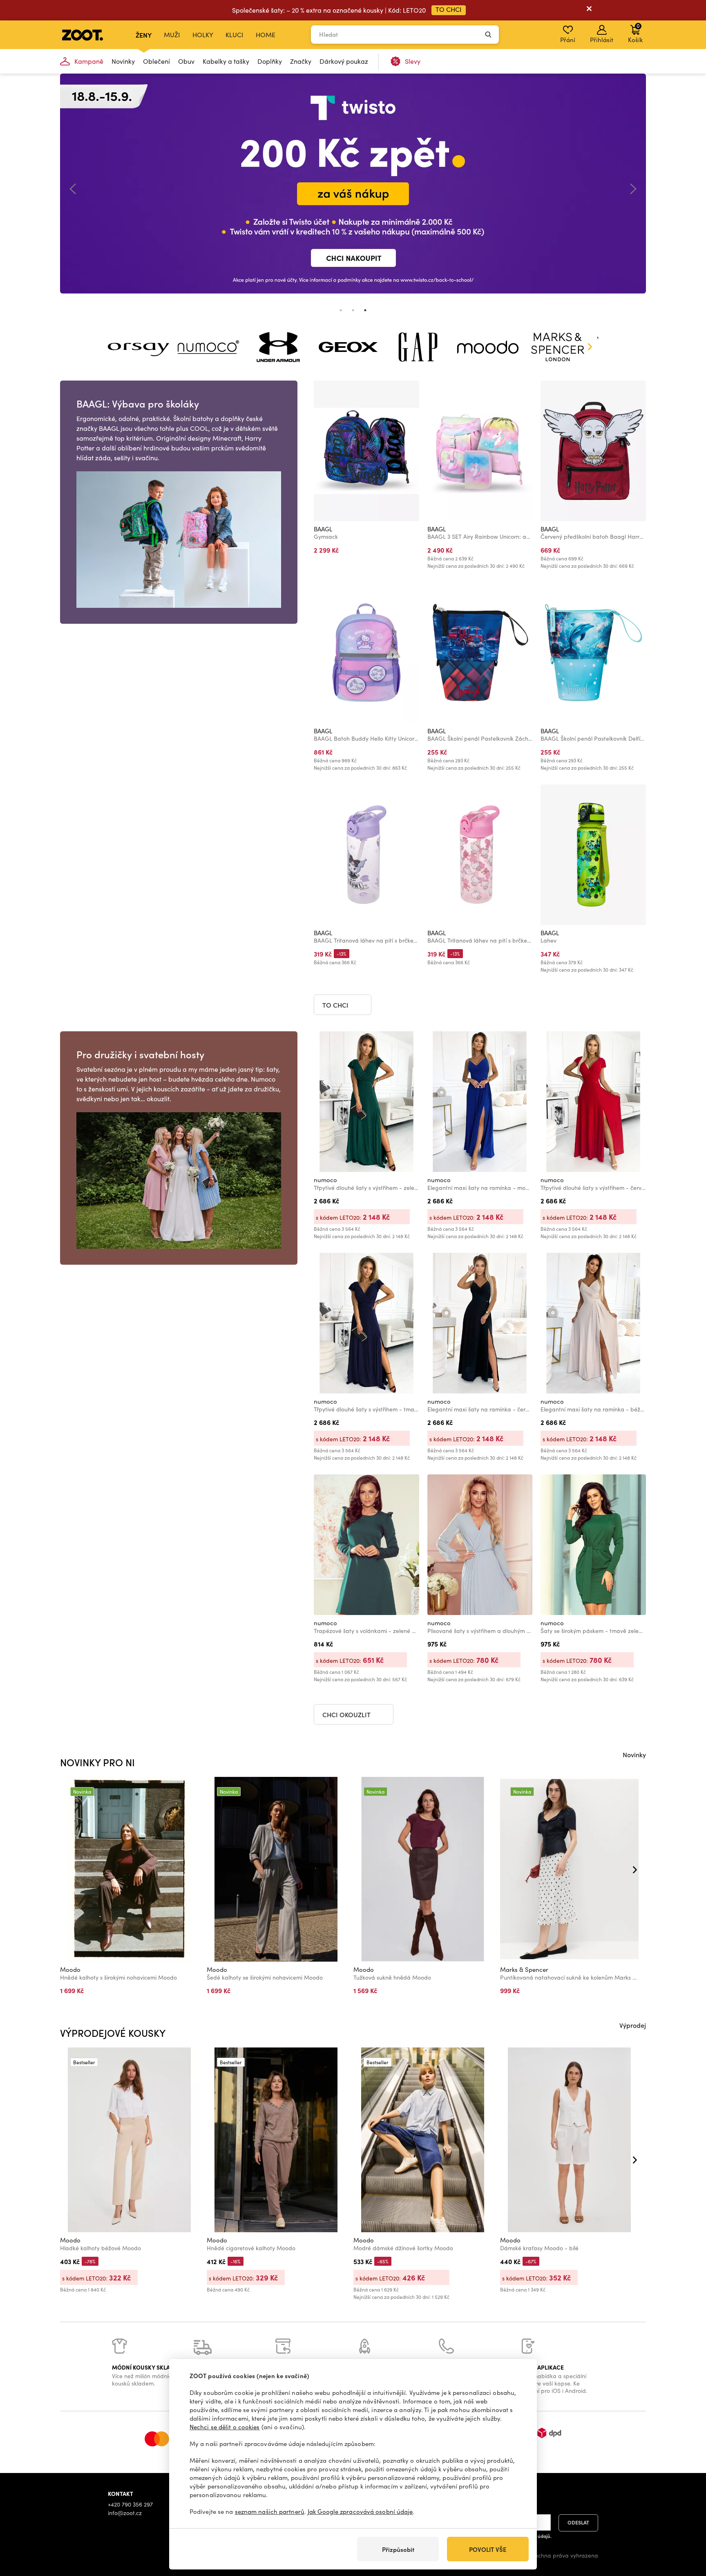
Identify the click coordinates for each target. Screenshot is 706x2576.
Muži (172, 35)
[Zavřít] (589, 10)
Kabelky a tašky (226, 61)
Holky (203, 35)
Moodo (70, 1969)
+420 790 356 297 (130, 2504)
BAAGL (323, 529)
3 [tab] (365, 310)
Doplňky (270, 61)
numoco (325, 1180)
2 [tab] (353, 310)
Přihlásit (602, 40)
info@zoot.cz (125, 2513)
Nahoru (686, 2527)
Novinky (123, 61)
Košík (635, 33)
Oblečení (156, 61)
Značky (301, 61)
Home (266, 35)
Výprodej (633, 2025)
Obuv (186, 61)
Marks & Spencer (524, 1969)
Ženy (144, 35)
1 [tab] (341, 310)
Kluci (235, 35)
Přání (568, 40)
